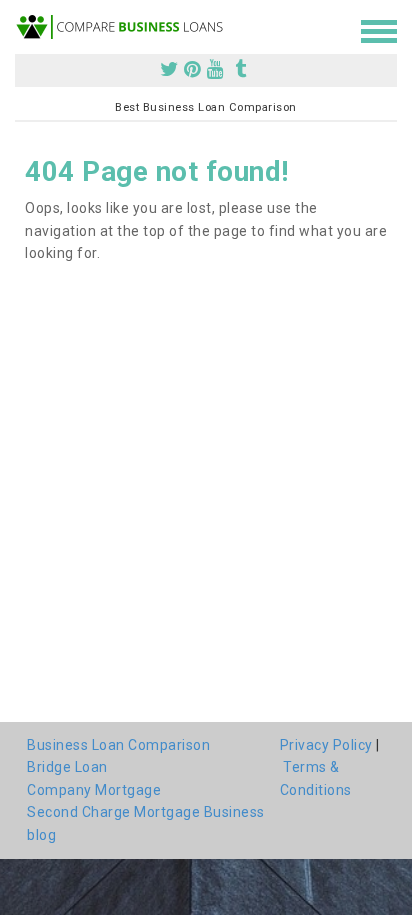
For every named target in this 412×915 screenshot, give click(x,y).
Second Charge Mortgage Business (146, 812)
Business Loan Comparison (118, 745)
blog (41, 835)
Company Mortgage (94, 790)
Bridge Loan (67, 767)
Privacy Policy (326, 745)
